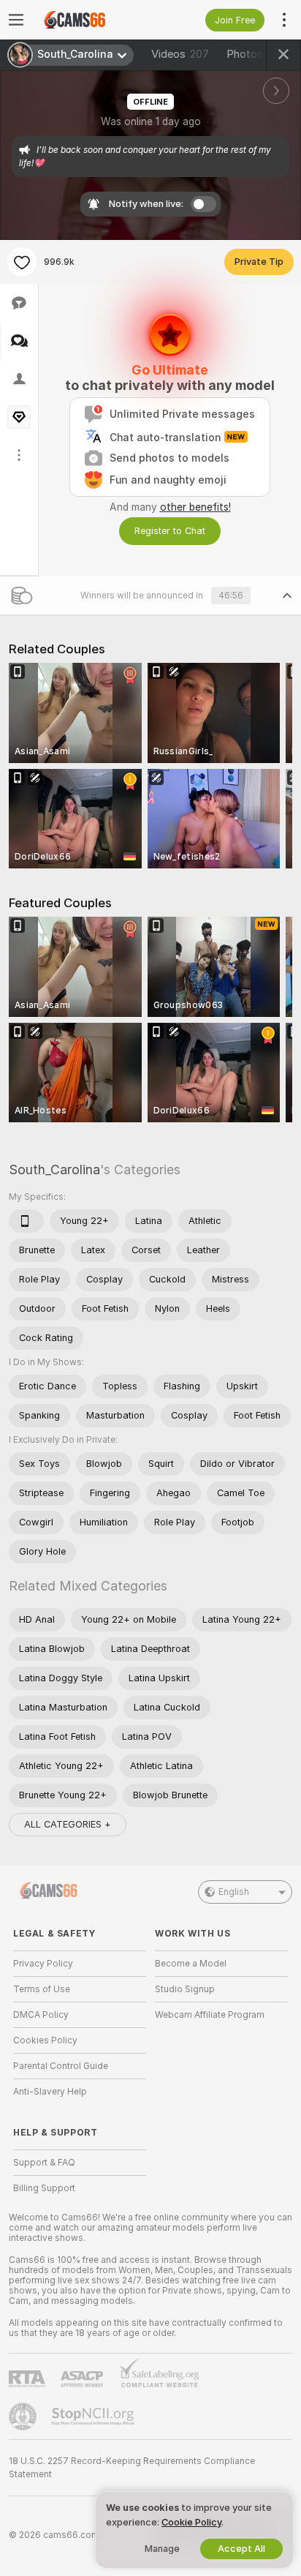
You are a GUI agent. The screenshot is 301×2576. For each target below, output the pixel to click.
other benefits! (195, 507)
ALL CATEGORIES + (68, 1824)
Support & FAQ (44, 2163)
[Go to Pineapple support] (24, 2417)
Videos (180, 54)
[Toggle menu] (16, 20)
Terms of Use (42, 1989)
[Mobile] (26, 1221)
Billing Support (44, 2188)
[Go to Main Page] (91, 20)
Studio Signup (185, 1989)
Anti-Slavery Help (50, 2092)
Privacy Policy (43, 1964)
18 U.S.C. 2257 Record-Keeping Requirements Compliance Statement (132, 2468)
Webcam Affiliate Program (210, 2015)
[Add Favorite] (22, 262)
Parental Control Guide (61, 2066)
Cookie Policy (191, 2522)
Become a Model (191, 1964)
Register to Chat (170, 531)
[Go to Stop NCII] (94, 2417)
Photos (256, 54)
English (234, 1892)
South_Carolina (54, 1169)
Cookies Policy (45, 2040)
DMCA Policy (41, 2015)
